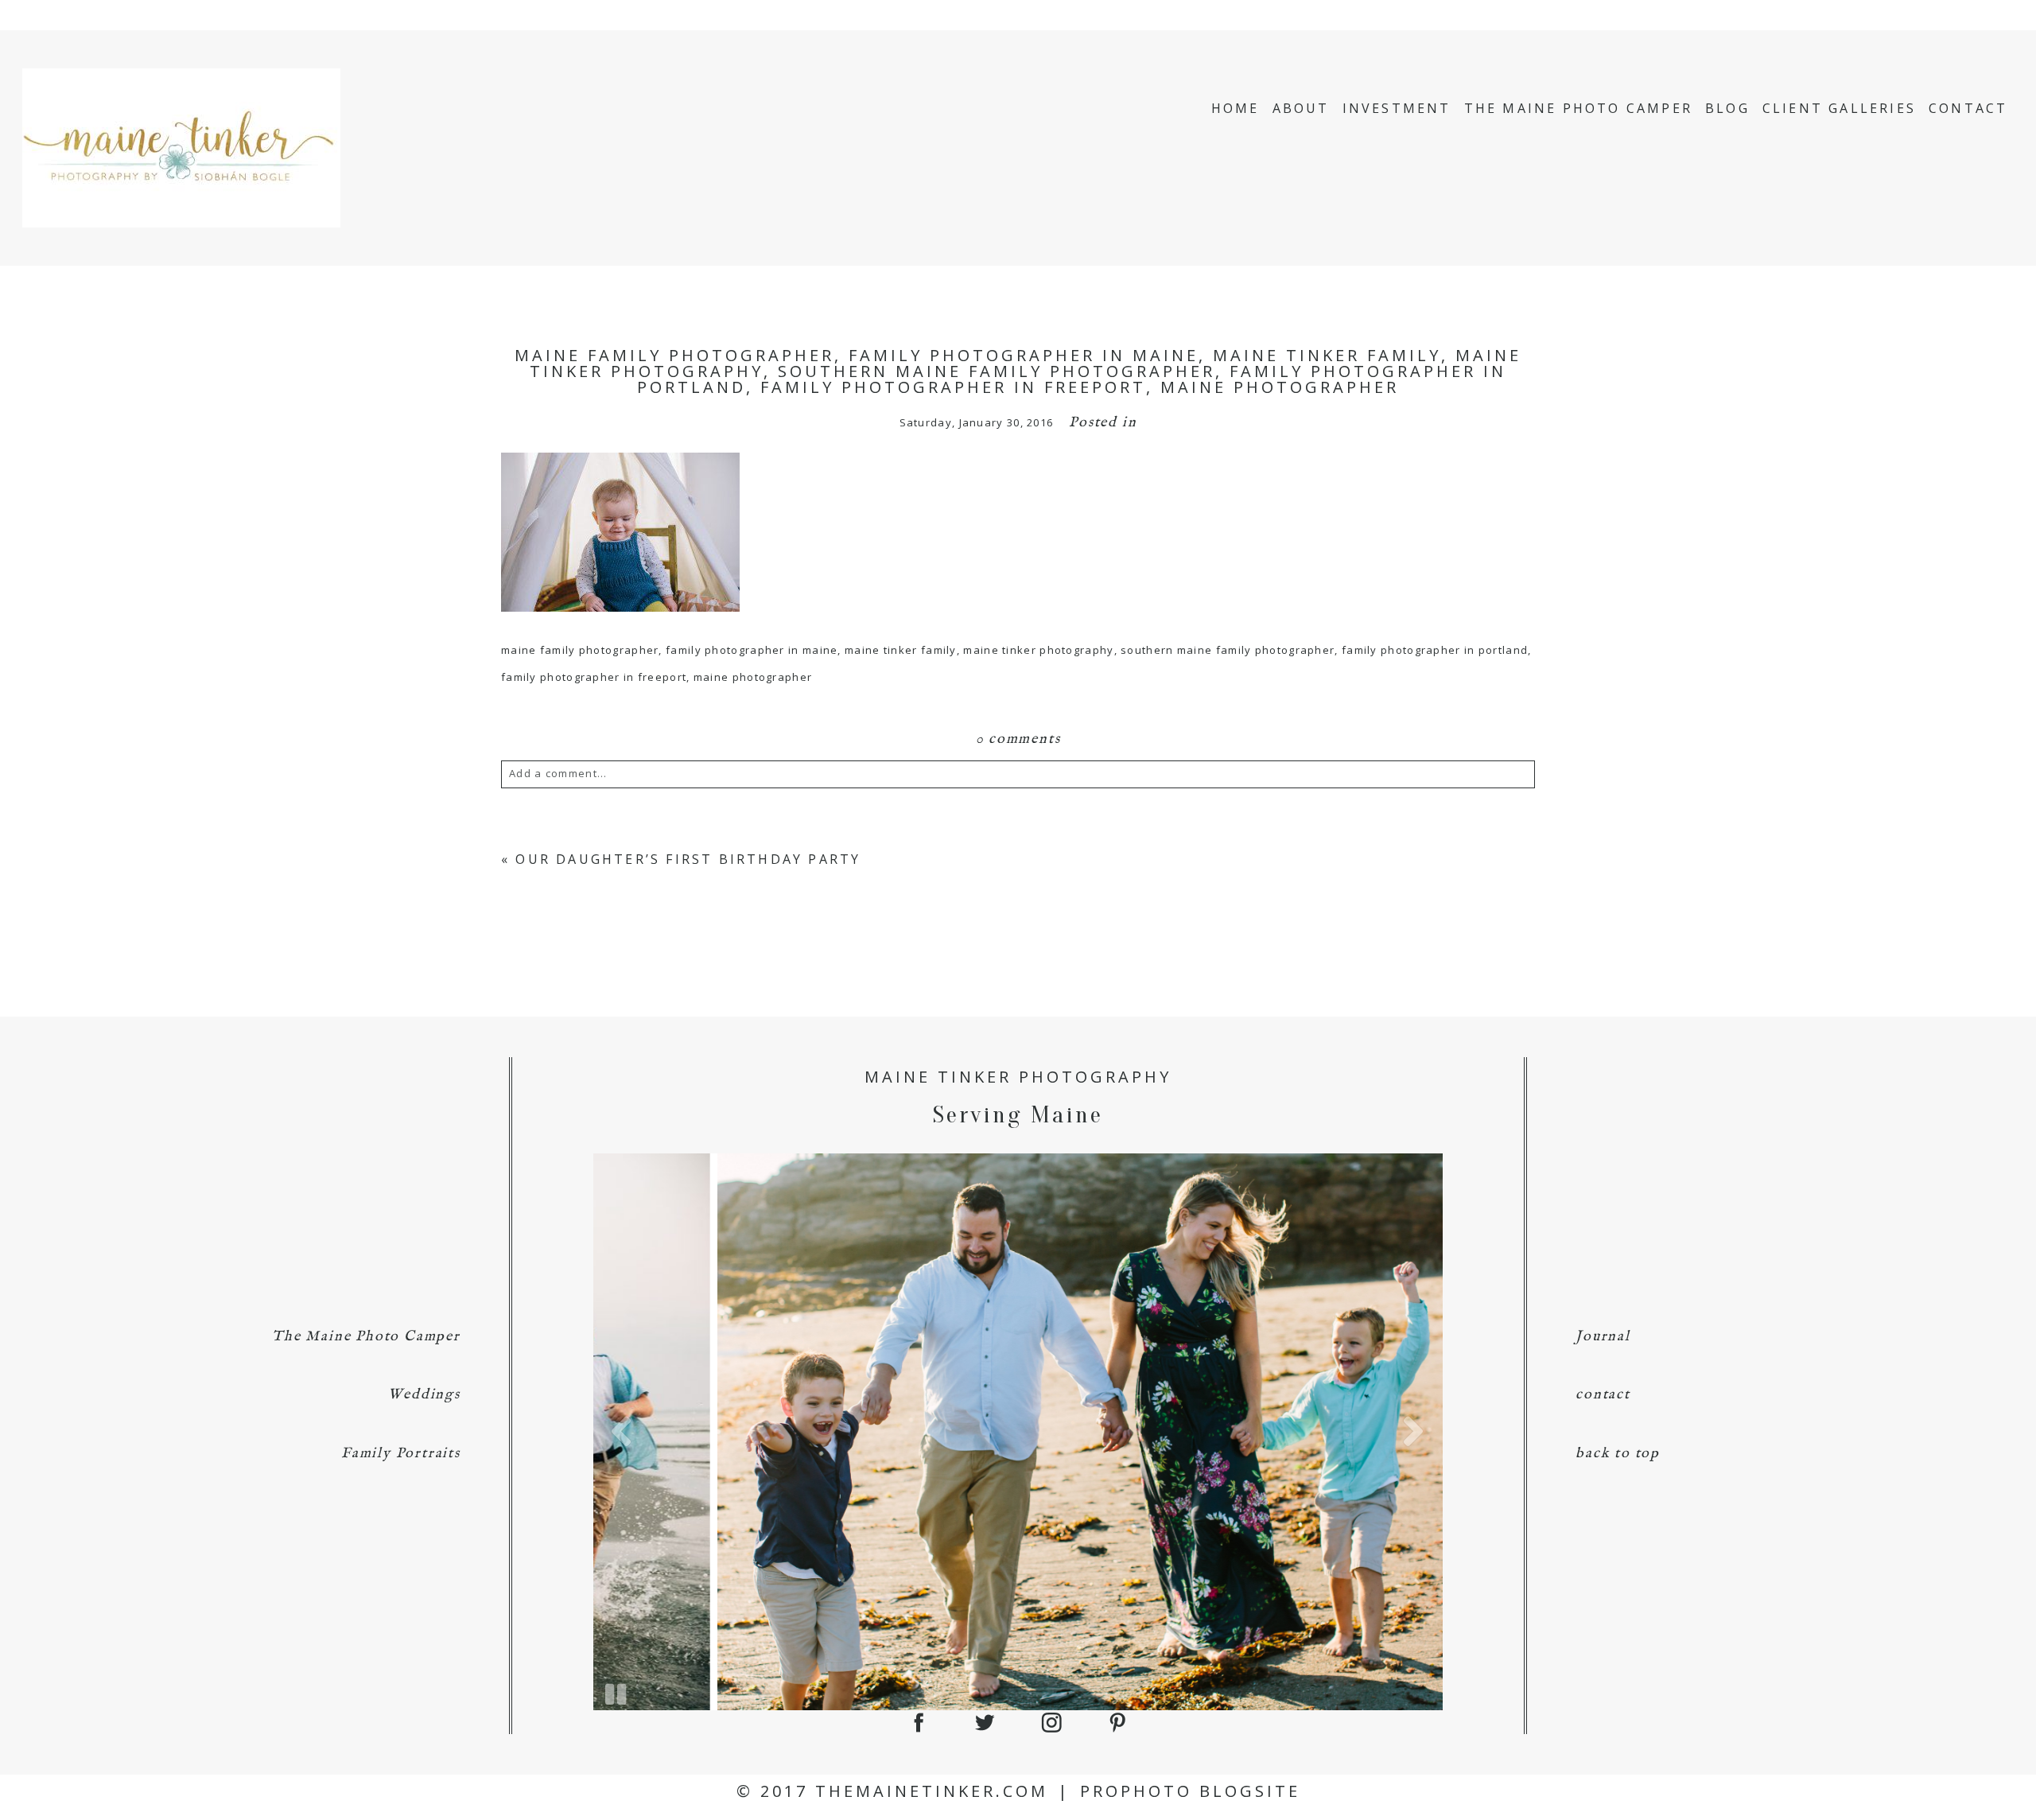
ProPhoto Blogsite (1190, 1791)
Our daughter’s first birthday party (688, 859)
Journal (1603, 1337)
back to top (1618, 1454)
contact (1603, 1395)
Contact (1968, 108)
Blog (1727, 108)
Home (1236, 108)
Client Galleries (1839, 108)
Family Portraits (401, 1454)
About (1301, 108)
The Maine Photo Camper (1578, 108)
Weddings (424, 1395)
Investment (1397, 108)
